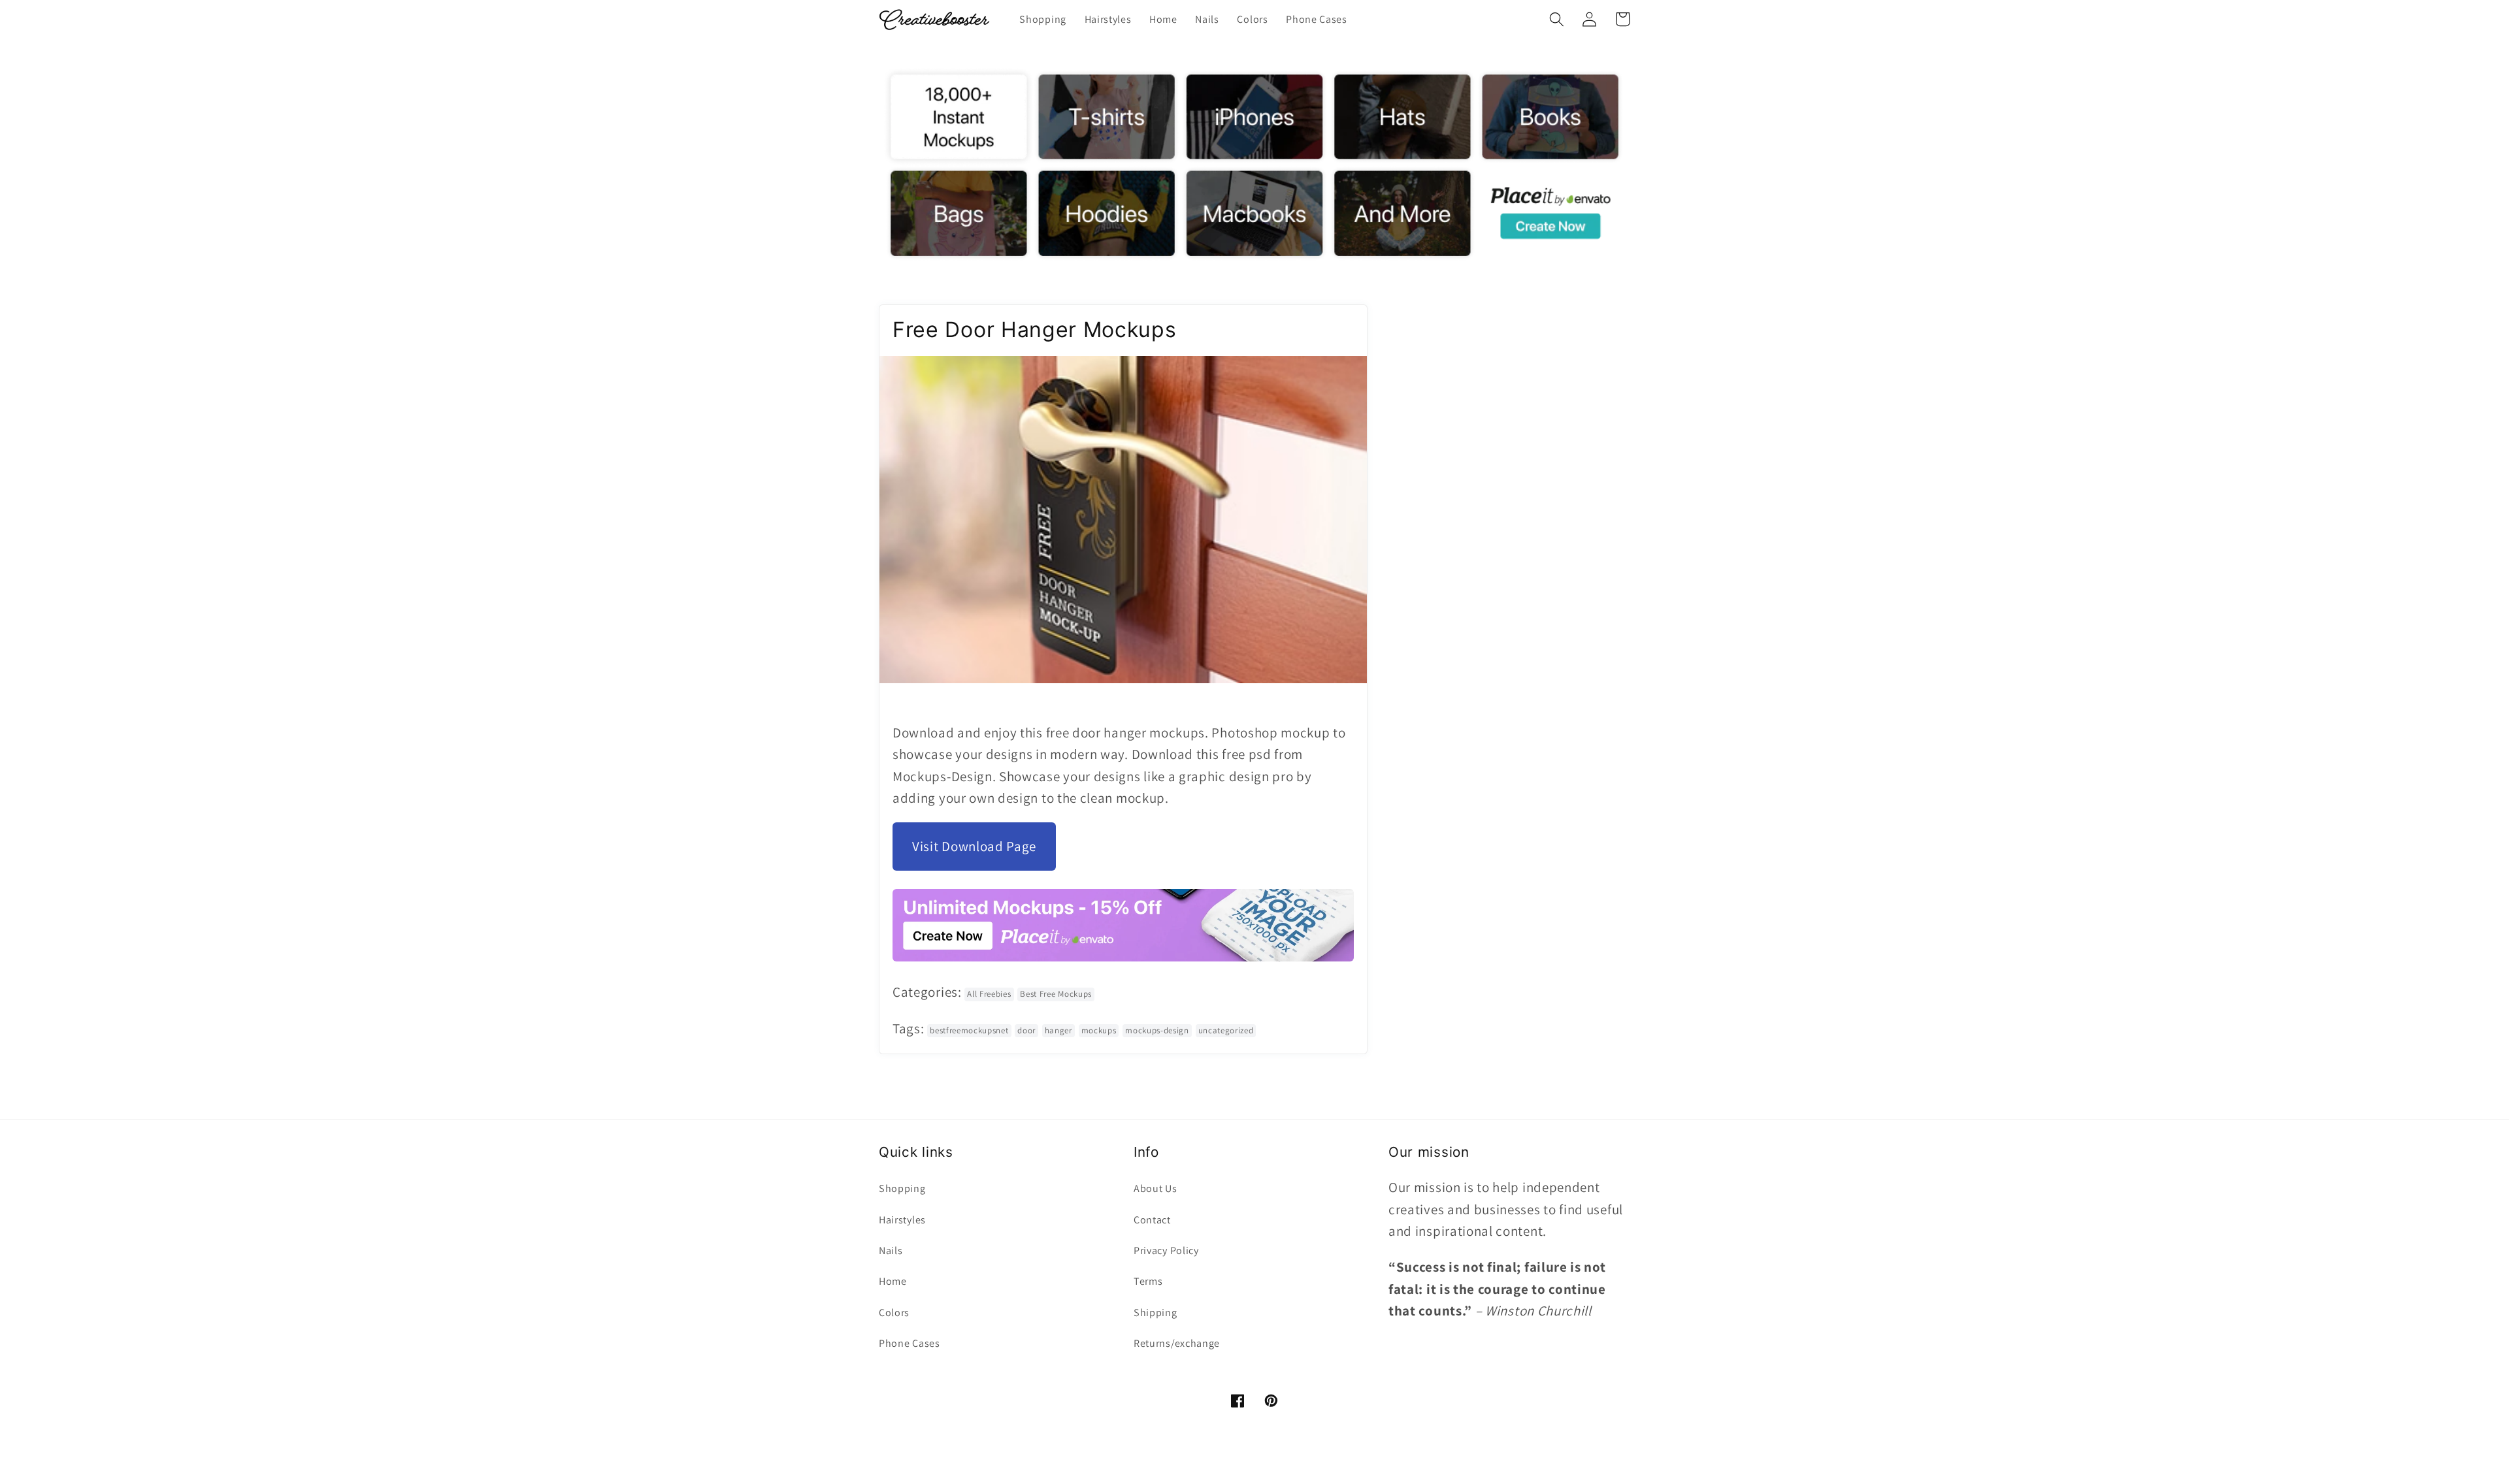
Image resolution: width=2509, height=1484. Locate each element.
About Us (1156, 1188)
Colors (894, 1313)
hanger (1058, 1030)
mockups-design (1157, 1030)
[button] (1557, 19)
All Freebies (989, 994)
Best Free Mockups (1056, 994)
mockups (1099, 1030)
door (1026, 1030)
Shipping (1156, 1313)
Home (893, 1281)
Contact (1152, 1220)
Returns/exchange (1177, 1343)
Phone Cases (910, 1343)
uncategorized (1226, 1030)
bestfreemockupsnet (969, 1030)
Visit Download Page (974, 846)
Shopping (902, 1188)
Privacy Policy (1166, 1250)
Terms (1148, 1281)
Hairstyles (902, 1220)
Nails (891, 1250)
